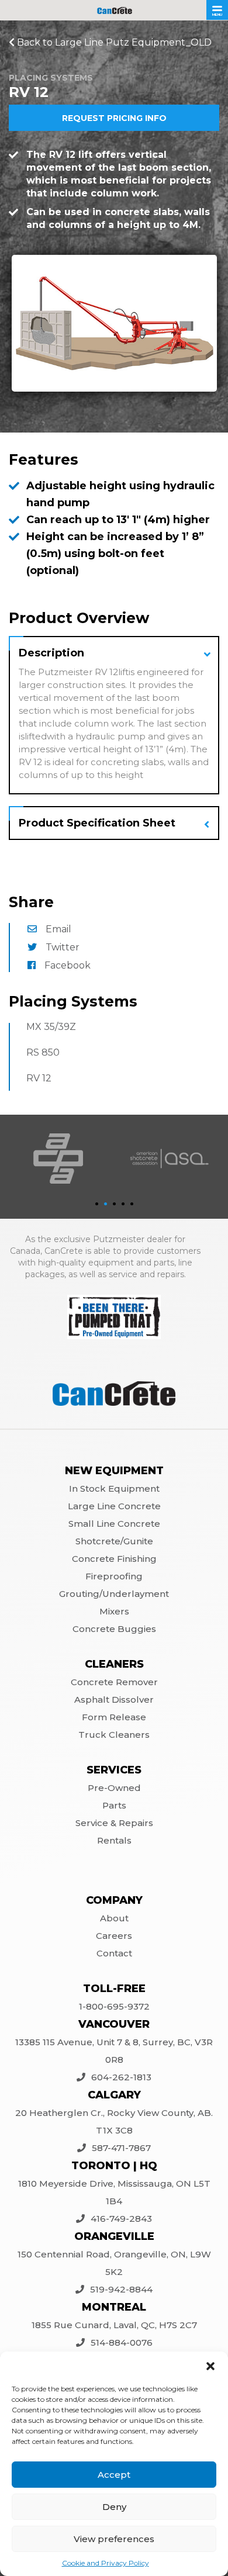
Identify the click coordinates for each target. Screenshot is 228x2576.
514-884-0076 (122, 2342)
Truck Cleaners (114, 1735)
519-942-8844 (121, 2289)
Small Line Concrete (114, 1524)
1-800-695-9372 (114, 2006)
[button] (210, 2366)
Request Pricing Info (114, 118)
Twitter (63, 947)
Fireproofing (114, 1576)
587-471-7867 (121, 2148)
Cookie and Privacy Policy (106, 2563)
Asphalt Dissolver (114, 1700)
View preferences (114, 2539)
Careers (114, 1936)
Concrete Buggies (114, 1629)
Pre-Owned (114, 1788)
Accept (114, 2475)
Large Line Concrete (114, 1506)
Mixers (114, 1611)
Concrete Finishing (114, 1559)
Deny (114, 2507)
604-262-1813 (121, 2077)
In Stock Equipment (114, 1488)
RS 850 (43, 1052)
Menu (217, 15)
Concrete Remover (114, 1682)
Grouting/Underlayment (114, 1594)
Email (58, 929)
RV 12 (39, 1078)
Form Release (114, 1717)
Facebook (68, 965)
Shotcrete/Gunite (114, 1541)
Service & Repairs (114, 1823)
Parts (114, 1805)
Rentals (114, 1840)
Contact (114, 1953)
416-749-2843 (121, 2219)
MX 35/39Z (51, 1027)
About (114, 1918)
